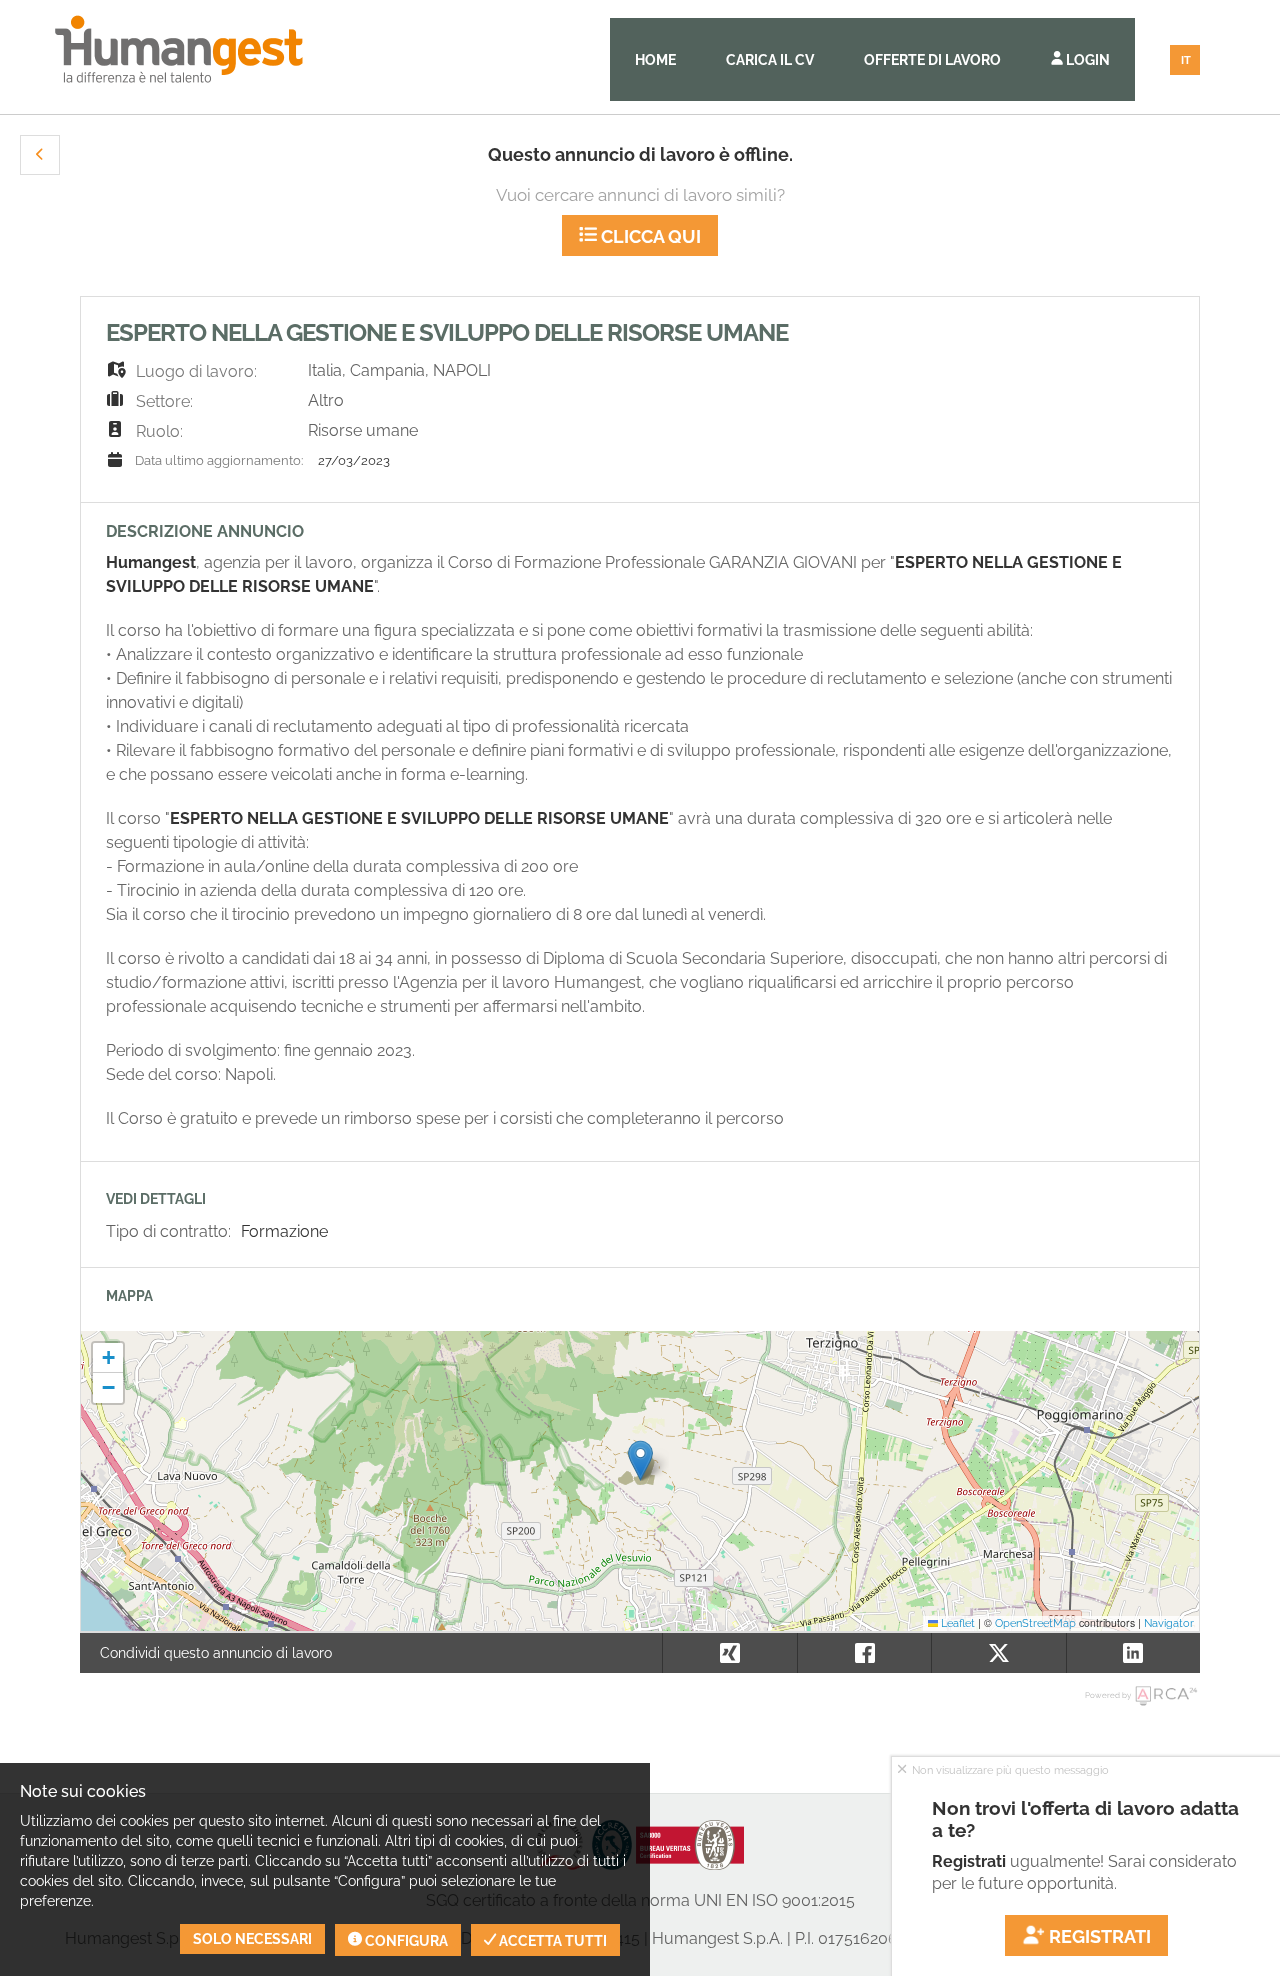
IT (1186, 60)
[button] (40, 155)
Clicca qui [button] (649, 236)
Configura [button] (405, 1941)
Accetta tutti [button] (551, 1941)
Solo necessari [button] (252, 1939)
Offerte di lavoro (932, 60)
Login (1086, 60)
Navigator (1169, 1623)
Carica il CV (770, 60)
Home (655, 60)
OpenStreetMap (1035, 1623)
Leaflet (956, 1623)
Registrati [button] (1098, 1936)
